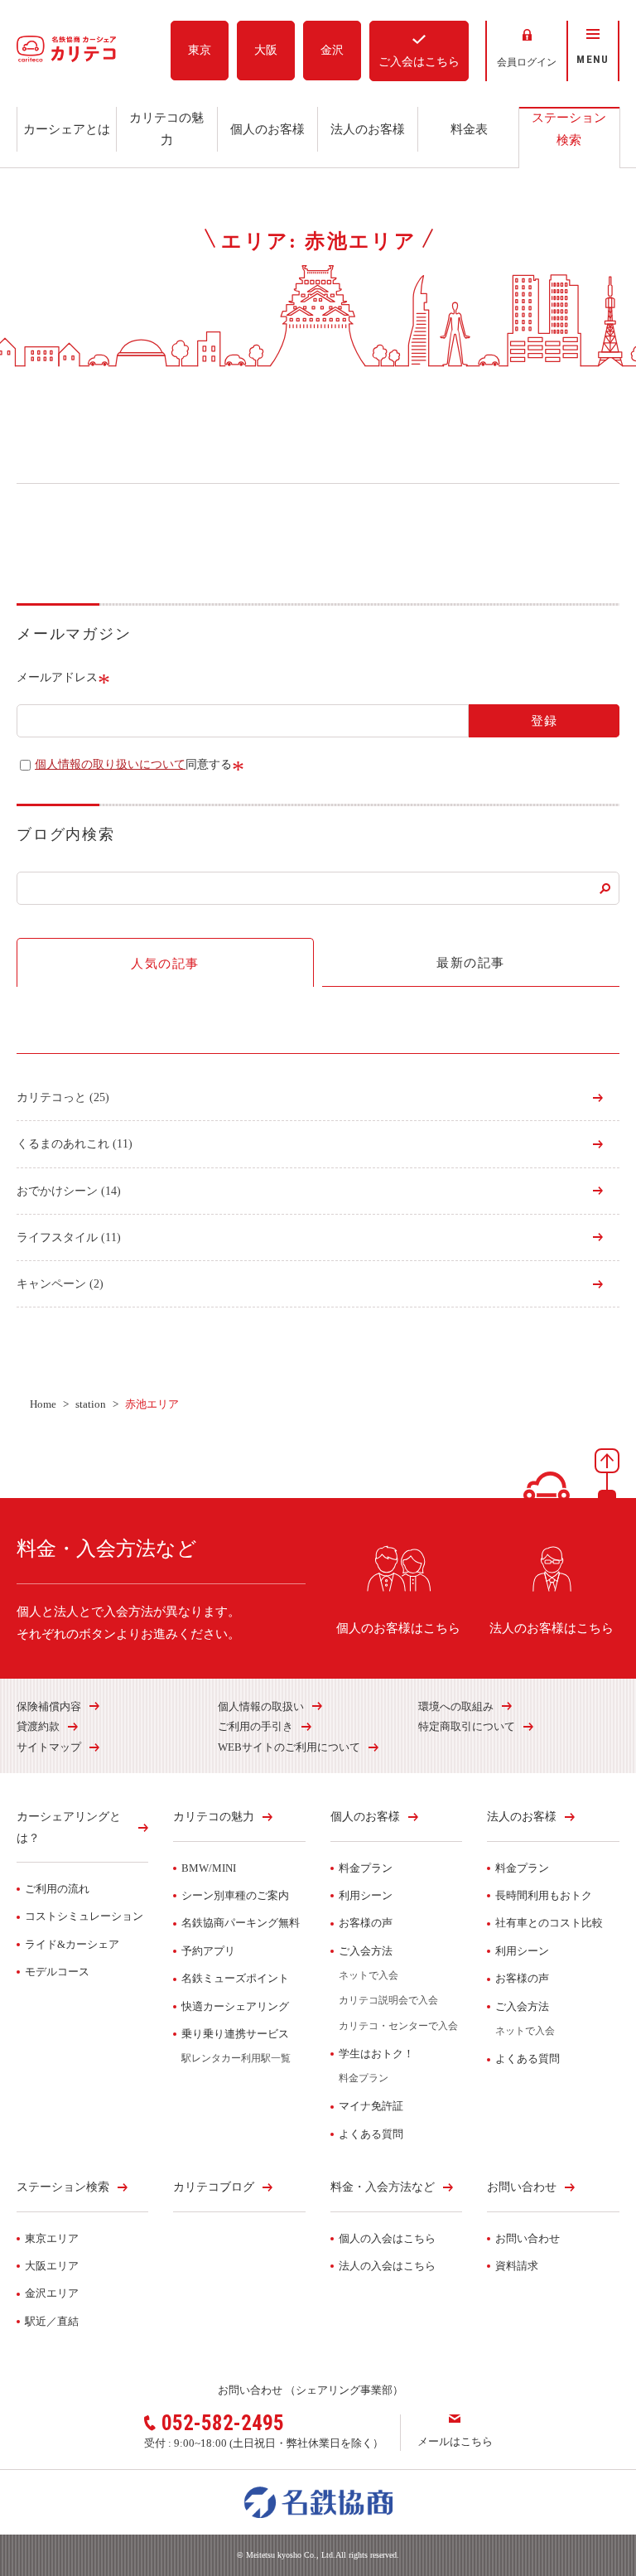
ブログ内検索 (66, 834)
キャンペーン (60, 1284)
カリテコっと (63, 1097)
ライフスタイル (69, 1237)
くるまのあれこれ (75, 1144)
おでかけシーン (69, 1191)
